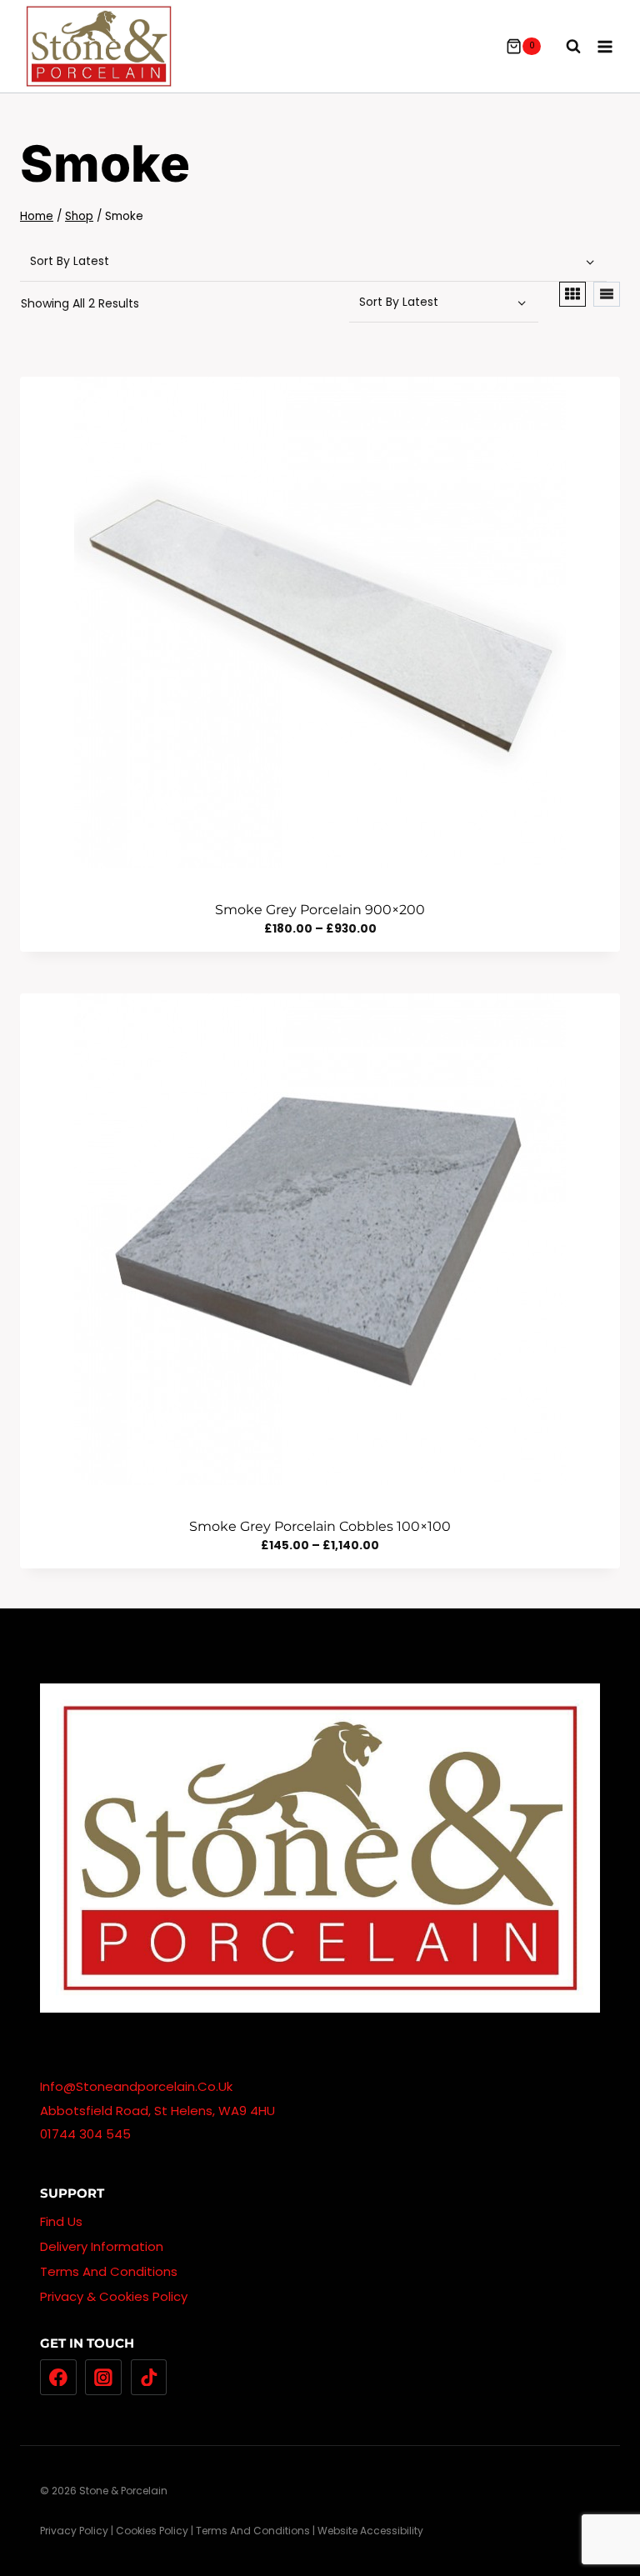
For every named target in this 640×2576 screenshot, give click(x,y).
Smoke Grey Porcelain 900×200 (320, 910)
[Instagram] (103, 2378)
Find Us (61, 2221)
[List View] (607, 294)
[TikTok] (149, 2378)
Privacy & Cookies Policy (114, 2296)
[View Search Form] (565, 47)
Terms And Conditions (109, 2271)
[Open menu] (605, 46)
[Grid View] (572, 294)
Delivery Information (102, 2246)
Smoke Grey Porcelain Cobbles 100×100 (320, 1526)
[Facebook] (58, 2378)
